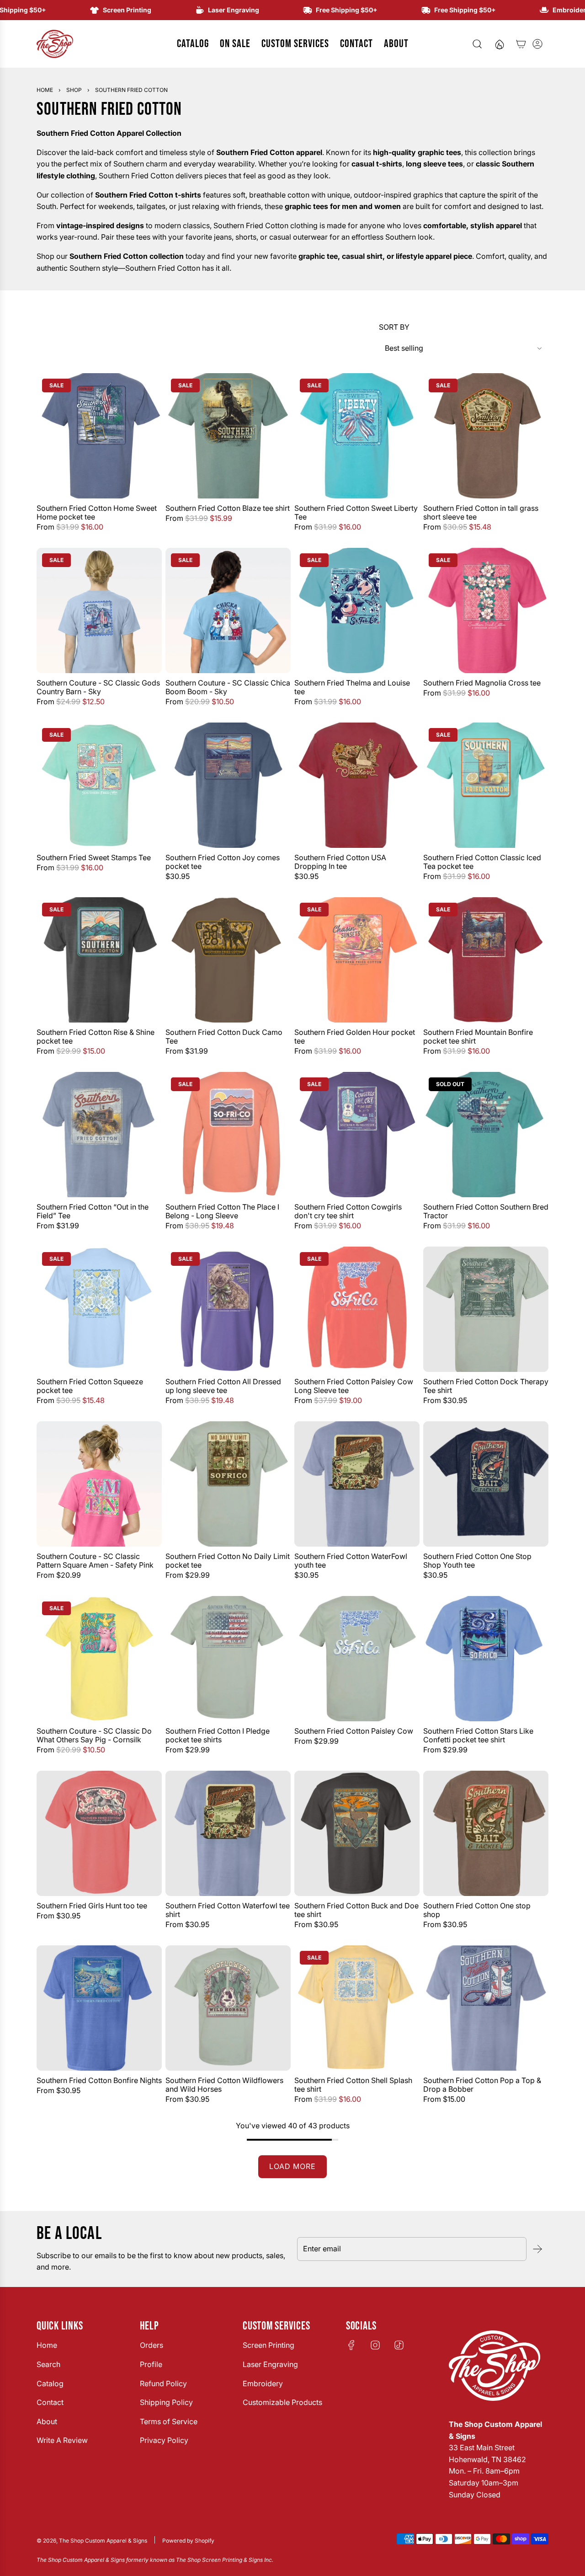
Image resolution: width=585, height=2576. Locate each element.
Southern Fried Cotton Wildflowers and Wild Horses (224, 2085)
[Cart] (521, 44)
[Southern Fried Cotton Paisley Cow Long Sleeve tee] (357, 1309)
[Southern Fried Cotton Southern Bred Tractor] (486, 1135)
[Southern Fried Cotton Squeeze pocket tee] (99, 1309)
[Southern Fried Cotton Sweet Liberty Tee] (357, 436)
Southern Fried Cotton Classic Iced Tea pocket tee (482, 862)
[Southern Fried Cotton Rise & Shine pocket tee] (99, 960)
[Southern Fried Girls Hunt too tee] (99, 1833)
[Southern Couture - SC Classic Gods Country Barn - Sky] (99, 611)
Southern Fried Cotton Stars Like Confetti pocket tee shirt (478, 1735)
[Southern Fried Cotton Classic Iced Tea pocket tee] (486, 785)
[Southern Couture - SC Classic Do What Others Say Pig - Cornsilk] (99, 1659)
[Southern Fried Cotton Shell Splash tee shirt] (357, 2008)
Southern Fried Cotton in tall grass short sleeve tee (481, 513)
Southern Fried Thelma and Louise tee (352, 687)
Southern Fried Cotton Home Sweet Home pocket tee (97, 513)
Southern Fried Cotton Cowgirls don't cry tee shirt (348, 1211)
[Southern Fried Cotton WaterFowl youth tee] (357, 1484)
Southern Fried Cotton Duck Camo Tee (224, 1037)
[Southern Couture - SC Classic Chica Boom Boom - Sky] (228, 611)
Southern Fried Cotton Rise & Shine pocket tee (96, 1037)
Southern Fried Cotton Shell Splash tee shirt (353, 2085)
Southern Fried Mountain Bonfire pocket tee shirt (478, 1037)
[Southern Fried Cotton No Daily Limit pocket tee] (228, 1484)
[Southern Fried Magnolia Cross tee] (486, 611)
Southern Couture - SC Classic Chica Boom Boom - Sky (228, 687)
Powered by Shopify (188, 2541)
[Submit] (537, 2249)
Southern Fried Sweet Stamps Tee (94, 858)
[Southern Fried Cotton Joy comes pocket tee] (228, 785)
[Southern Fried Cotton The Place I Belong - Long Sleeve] (228, 1135)
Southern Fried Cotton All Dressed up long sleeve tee (223, 1386)
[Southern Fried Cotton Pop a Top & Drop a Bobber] (486, 2008)
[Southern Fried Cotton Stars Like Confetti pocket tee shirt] (486, 1659)
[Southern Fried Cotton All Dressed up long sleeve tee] (228, 1309)
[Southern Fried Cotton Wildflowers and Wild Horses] (228, 2008)
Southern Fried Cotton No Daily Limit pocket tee (228, 1561)
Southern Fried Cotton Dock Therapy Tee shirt (486, 1386)
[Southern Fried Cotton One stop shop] (486, 1833)
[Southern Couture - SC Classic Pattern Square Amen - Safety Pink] (99, 1484)
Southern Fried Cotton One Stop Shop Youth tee (477, 1561)
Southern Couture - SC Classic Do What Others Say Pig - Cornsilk (94, 1735)
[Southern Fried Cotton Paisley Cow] (357, 1659)
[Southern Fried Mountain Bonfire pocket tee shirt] (486, 960)
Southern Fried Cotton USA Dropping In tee (340, 862)
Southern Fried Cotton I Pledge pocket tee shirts (218, 1735)
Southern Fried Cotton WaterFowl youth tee (351, 1561)
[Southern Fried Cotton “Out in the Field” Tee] (99, 1135)
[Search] (477, 44)
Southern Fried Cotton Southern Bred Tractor (486, 1211)
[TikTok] (399, 2345)
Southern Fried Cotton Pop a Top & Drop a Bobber (482, 2085)
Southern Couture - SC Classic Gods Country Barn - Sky (98, 687)
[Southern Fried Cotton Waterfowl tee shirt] (228, 1833)
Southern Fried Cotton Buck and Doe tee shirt (356, 1910)
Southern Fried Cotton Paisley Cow (354, 1731)
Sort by (394, 327)
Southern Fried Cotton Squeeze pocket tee (90, 1386)
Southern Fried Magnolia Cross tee (482, 683)
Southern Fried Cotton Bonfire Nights (99, 2081)
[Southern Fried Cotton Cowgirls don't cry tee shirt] (357, 1135)
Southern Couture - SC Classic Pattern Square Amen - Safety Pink (95, 1561)
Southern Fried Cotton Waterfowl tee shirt (228, 1910)
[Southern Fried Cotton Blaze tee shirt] (228, 436)
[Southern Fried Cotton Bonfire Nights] (99, 2008)
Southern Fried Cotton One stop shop (477, 1910)
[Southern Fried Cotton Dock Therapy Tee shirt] (486, 1309)
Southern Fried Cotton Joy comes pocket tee (223, 862)
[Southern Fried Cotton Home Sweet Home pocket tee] (99, 436)
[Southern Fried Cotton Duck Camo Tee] (228, 960)
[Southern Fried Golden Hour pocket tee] (357, 960)
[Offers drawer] (499, 44)
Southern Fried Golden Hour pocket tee (355, 1037)
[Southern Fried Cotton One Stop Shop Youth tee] (486, 1484)
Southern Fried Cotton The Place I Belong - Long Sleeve (222, 1211)
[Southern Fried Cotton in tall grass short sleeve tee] (486, 436)
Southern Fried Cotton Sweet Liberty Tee (356, 513)
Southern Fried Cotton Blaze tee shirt (228, 508)
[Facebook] (351, 2345)
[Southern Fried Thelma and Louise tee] (357, 611)
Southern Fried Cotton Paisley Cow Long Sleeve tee (354, 1386)
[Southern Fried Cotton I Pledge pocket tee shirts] (228, 1659)
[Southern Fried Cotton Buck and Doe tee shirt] (357, 1833)
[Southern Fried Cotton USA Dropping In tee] (357, 785)
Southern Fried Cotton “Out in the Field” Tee (93, 1211)
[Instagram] (375, 2345)
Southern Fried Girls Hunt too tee (92, 1906)
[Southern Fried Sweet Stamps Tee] (99, 785)
